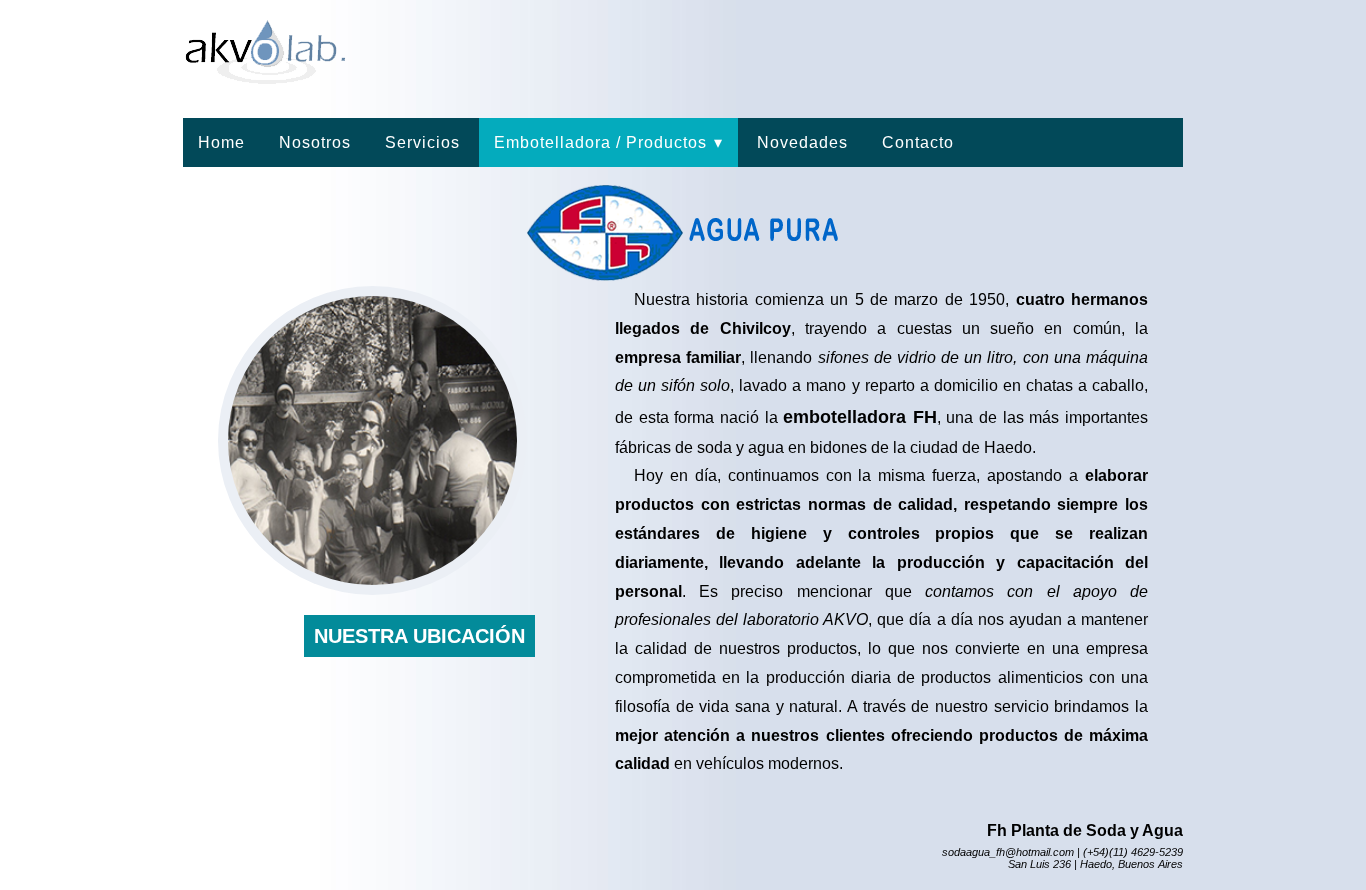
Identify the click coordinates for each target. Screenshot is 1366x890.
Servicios (422, 142)
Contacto (918, 142)
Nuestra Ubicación (419, 636)
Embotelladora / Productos (608, 142)
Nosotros (315, 142)
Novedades (802, 142)
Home (221, 142)
